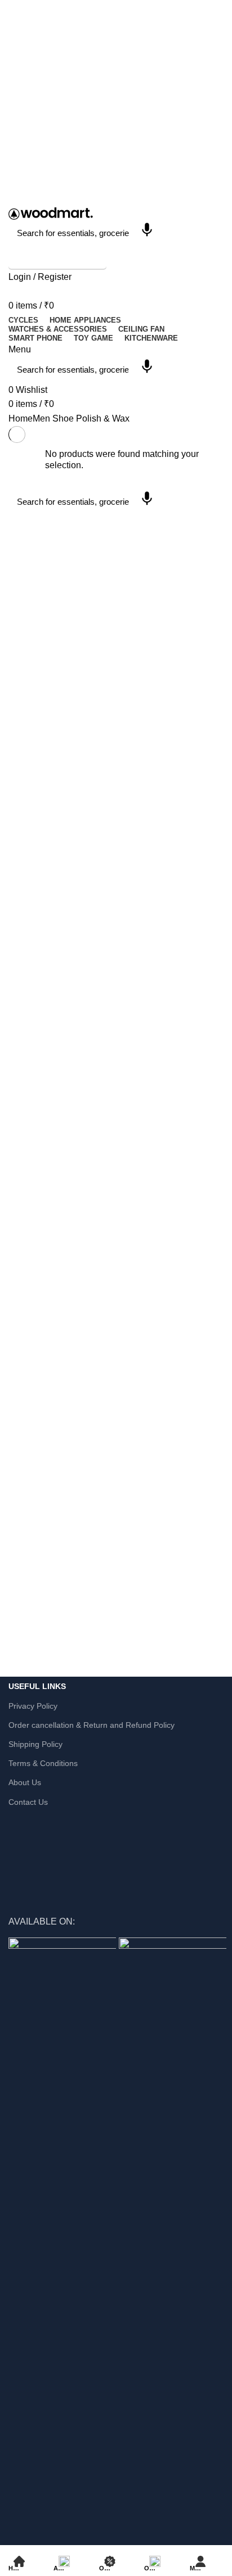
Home (21, 418)
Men (41, 418)
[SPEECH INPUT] (147, 233)
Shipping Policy (35, 1744)
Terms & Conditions (43, 1763)
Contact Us (28, 1802)
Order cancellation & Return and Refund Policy (92, 1725)
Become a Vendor (57, 258)
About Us (25, 1782)
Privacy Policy (33, 1706)
